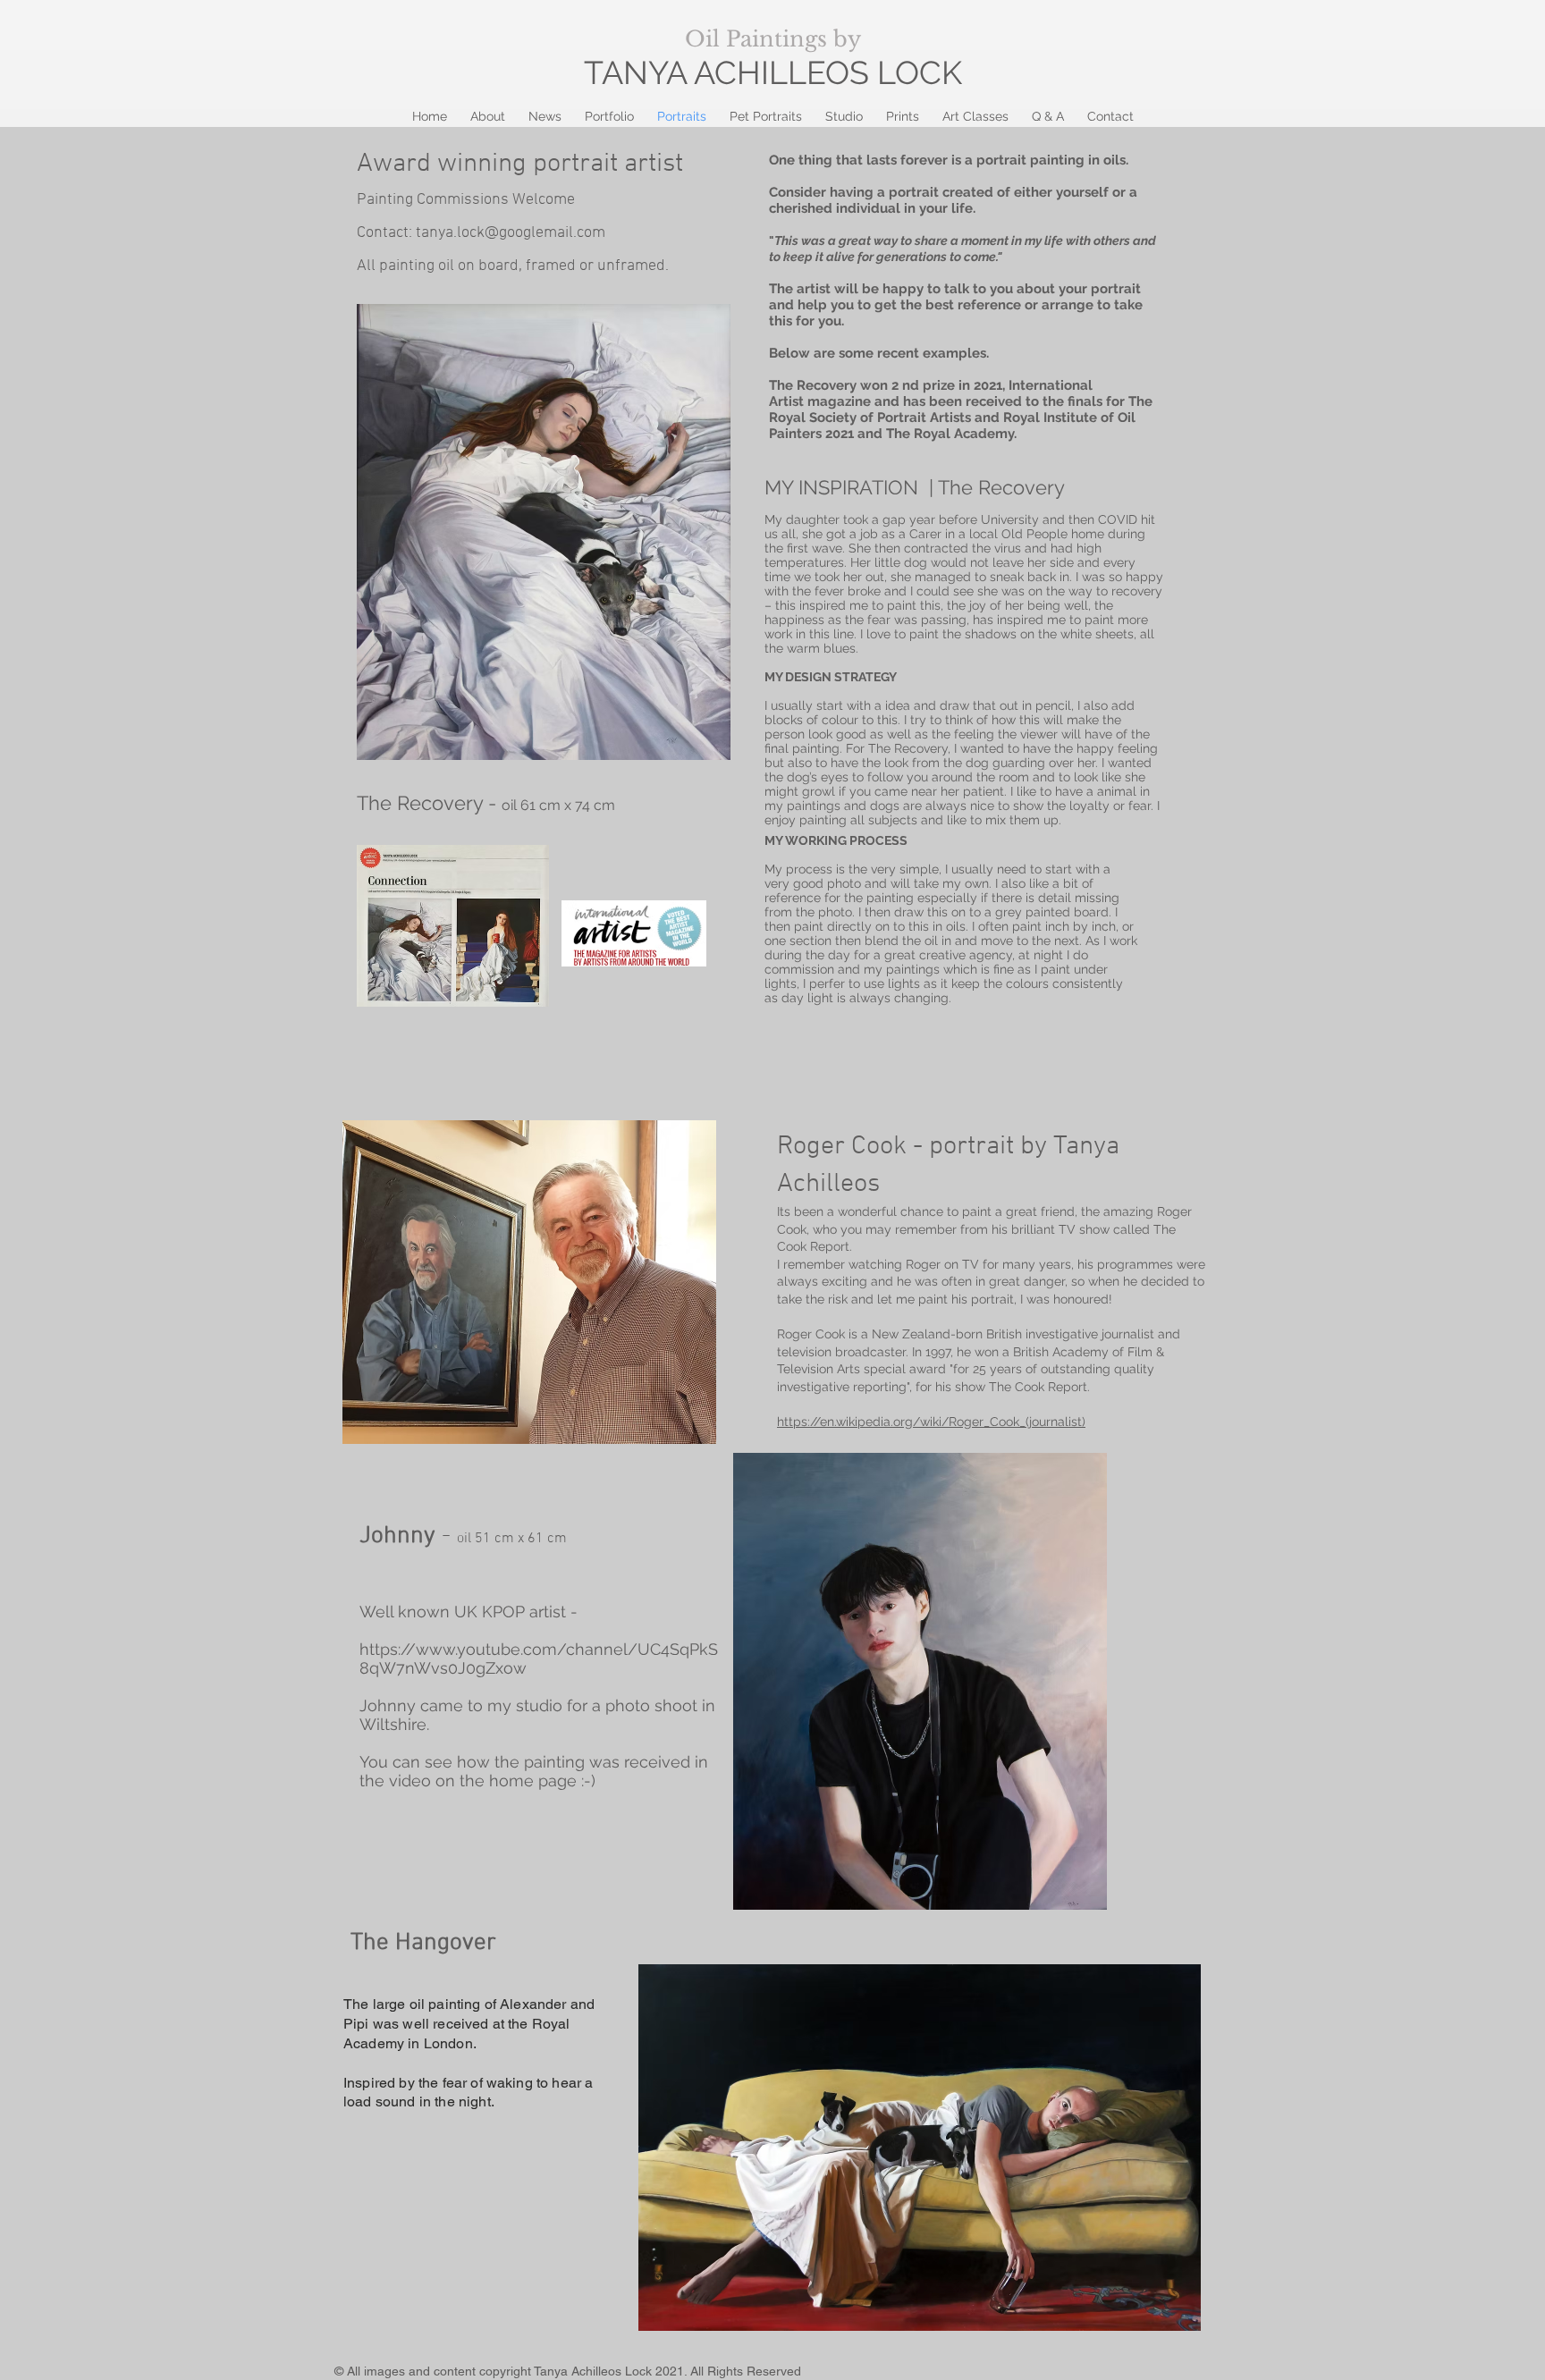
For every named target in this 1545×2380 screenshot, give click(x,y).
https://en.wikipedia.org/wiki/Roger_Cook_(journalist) (931, 1422)
